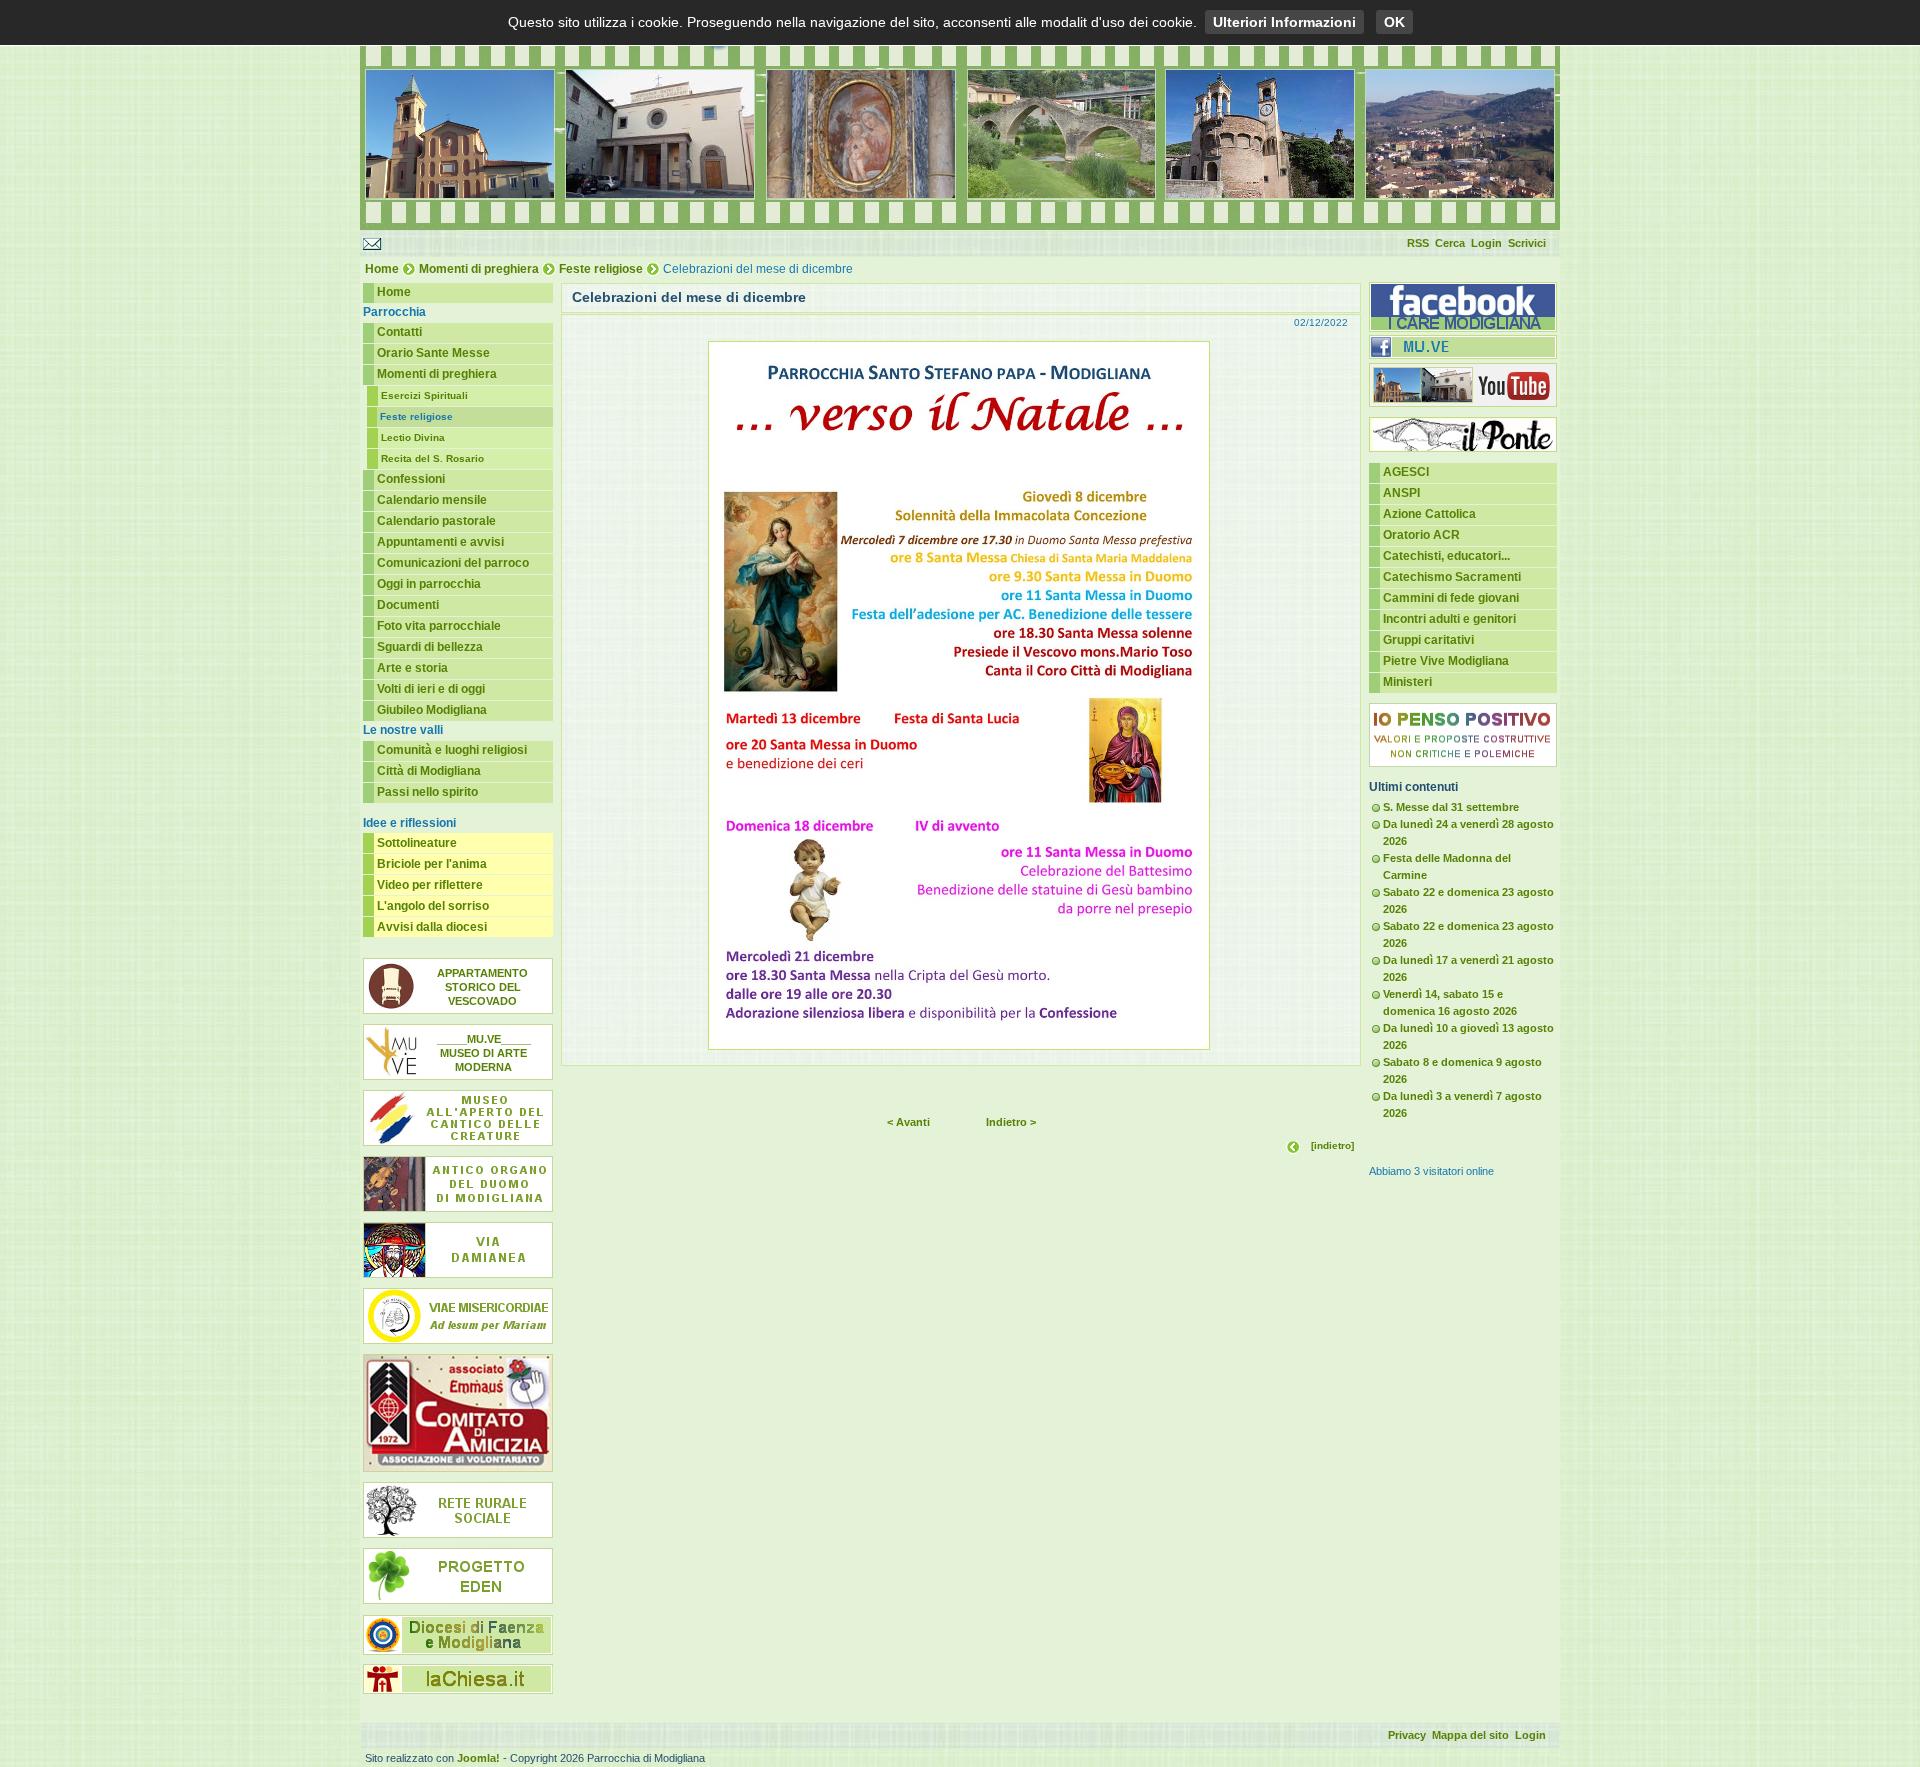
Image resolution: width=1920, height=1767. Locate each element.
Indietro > (1011, 1122)
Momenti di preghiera (479, 269)
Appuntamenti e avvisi (440, 542)
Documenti (408, 605)
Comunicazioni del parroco (453, 563)
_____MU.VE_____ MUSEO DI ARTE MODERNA (484, 1053)
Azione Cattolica (1429, 514)
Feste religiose (601, 269)
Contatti (399, 332)
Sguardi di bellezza (430, 647)
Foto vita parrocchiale (439, 626)
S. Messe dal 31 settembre (1451, 807)
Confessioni (411, 479)
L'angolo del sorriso (433, 906)
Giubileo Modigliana (432, 710)
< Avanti (908, 1122)
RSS (1418, 243)
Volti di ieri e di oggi (431, 689)
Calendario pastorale (436, 521)
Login (1486, 243)
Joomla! (478, 1758)
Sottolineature (417, 843)
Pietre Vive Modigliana (1446, 661)
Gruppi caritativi (1428, 640)
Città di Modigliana (429, 771)
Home (382, 269)
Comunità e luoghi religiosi (452, 750)
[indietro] (1332, 1145)
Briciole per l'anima (432, 864)
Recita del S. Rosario (432, 458)
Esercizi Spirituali (424, 395)
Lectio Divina (413, 437)
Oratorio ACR (1421, 535)
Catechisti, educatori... (1446, 556)
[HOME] (960, 226)
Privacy (1407, 1735)
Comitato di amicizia (458, 1413)
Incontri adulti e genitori (1449, 619)
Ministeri (1407, 682)
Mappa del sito (1470, 1735)
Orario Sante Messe (433, 353)
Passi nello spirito (427, 792)
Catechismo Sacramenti (1452, 577)
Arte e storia (412, 668)
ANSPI (1401, 493)
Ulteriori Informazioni (1284, 22)
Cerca (1450, 243)
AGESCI (1406, 472)
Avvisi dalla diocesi (432, 927)
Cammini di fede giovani (1451, 598)
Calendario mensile (432, 500)
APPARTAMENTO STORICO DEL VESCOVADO (482, 987)
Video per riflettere (430, 885)
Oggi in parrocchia (429, 584)
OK (1394, 22)
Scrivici (1527, 243)
